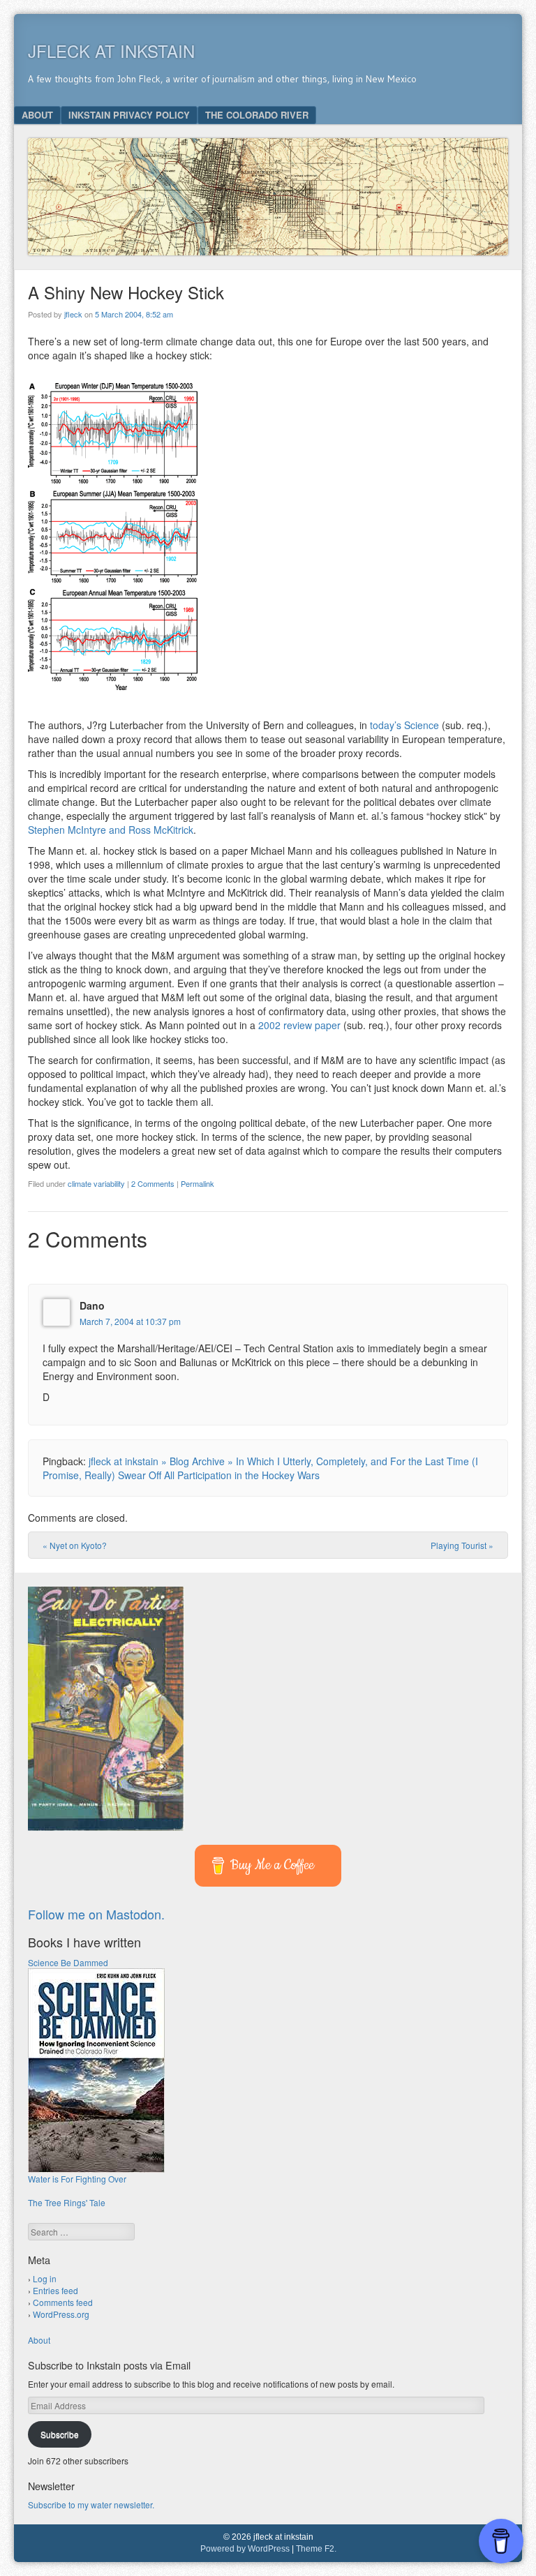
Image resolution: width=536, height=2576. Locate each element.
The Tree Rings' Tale (67, 2202)
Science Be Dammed (68, 1962)
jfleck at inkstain (111, 51)
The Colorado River (257, 115)
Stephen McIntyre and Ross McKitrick (111, 830)
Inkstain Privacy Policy (129, 115)
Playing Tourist (462, 1545)
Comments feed (63, 2302)
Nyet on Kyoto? (75, 1545)
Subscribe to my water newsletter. (91, 2504)
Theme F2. (316, 2549)
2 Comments (153, 1183)
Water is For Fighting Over (77, 2179)
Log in (45, 2278)
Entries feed (55, 2290)
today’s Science (404, 725)
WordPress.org (61, 2314)
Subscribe (60, 2434)
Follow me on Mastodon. (96, 1914)
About (37, 115)
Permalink (198, 1183)
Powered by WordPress (245, 2549)
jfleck (73, 314)
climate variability (96, 1183)
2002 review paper (299, 1025)
